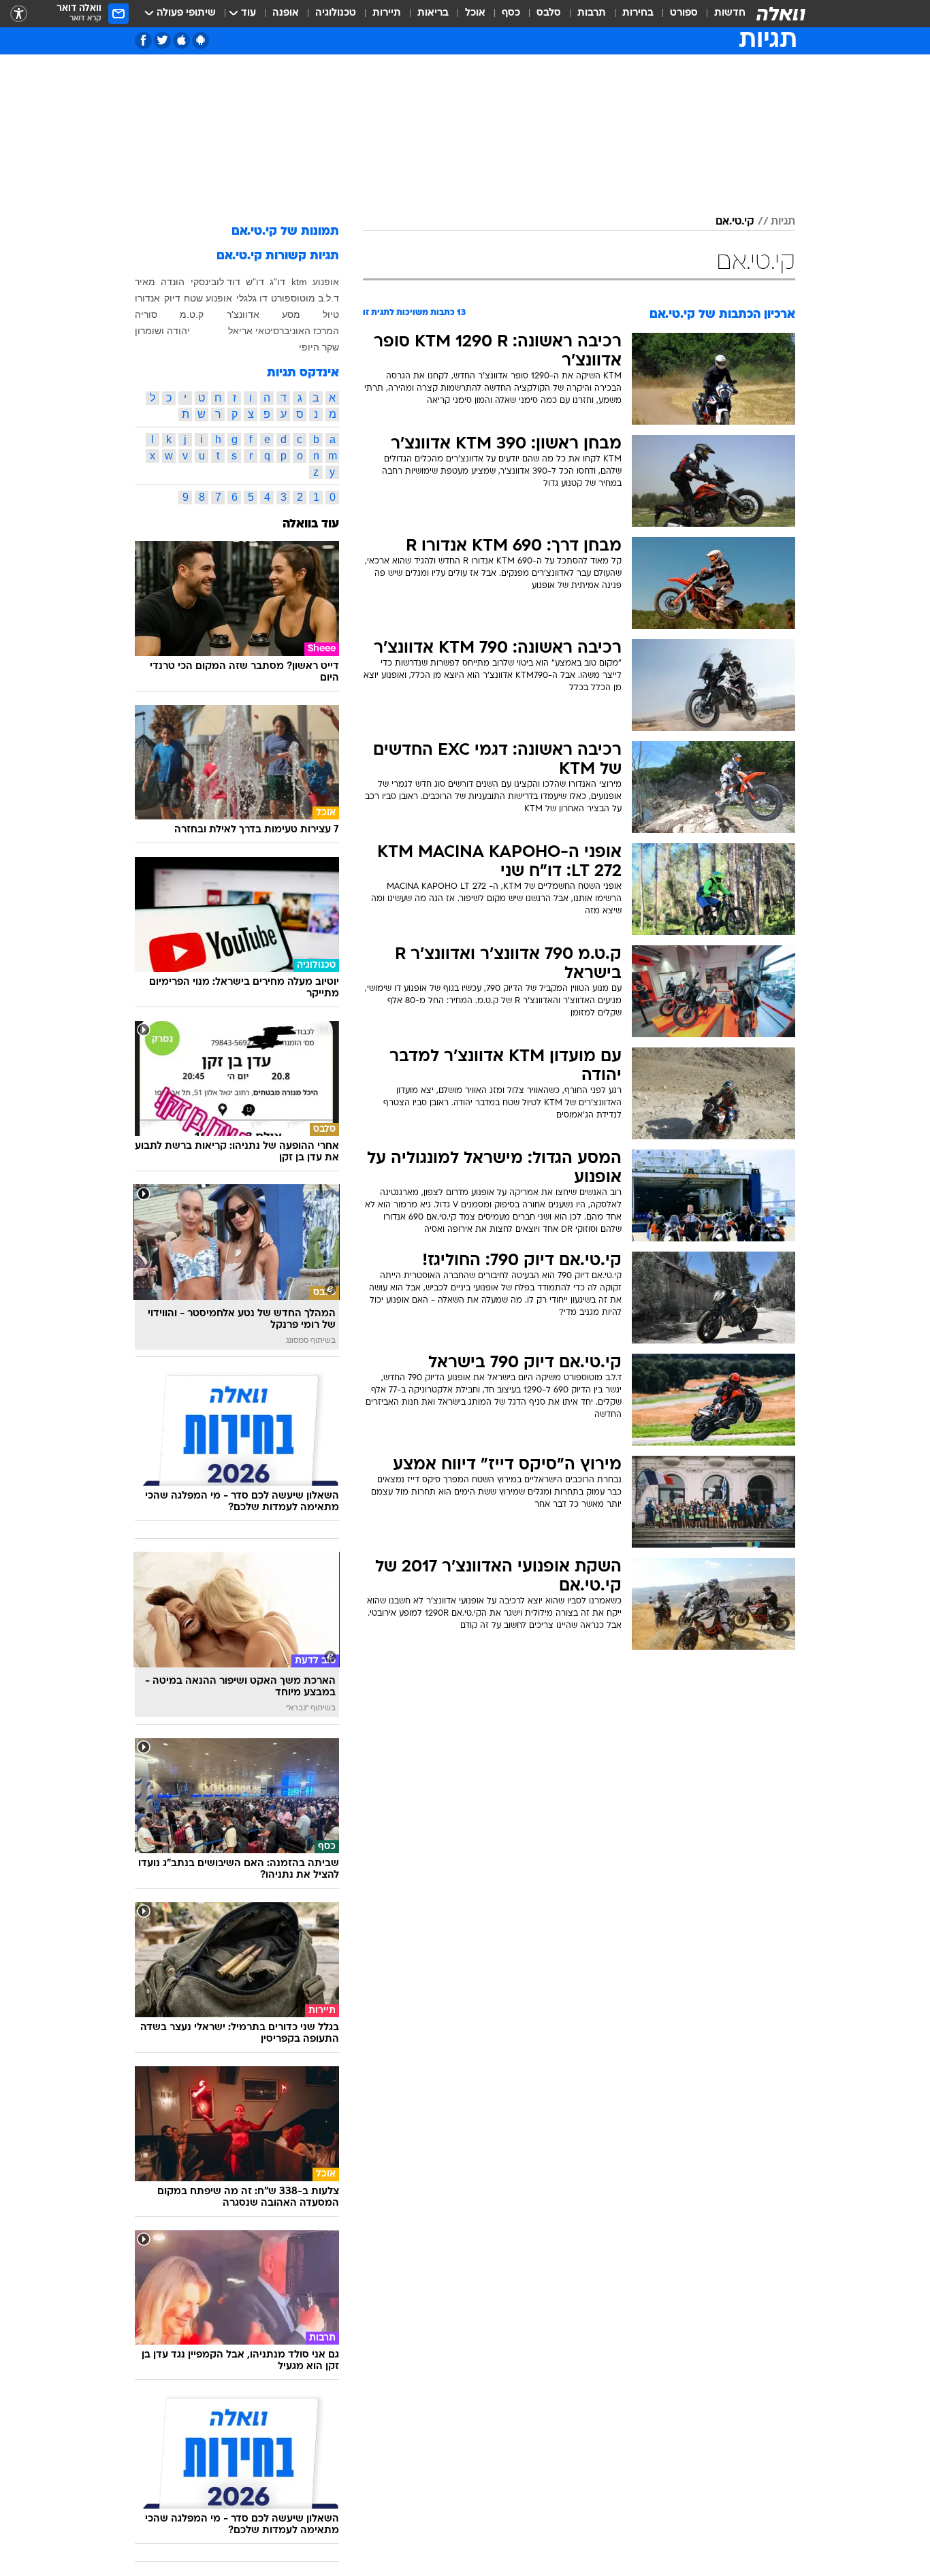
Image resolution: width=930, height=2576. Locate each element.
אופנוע (326, 282)
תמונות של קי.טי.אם (285, 232)
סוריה (146, 314)
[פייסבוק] (143, 40)
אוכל (475, 13)
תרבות (592, 13)
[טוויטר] (162, 40)
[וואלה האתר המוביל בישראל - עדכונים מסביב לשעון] (781, 14)
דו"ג (277, 282)
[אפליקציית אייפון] (181, 40)
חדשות (730, 13)
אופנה (286, 13)
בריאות (433, 13)
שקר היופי (319, 347)
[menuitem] (722, 14)
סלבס (549, 13)
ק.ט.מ (192, 314)
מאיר (145, 282)
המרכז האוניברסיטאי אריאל (284, 331)
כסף (511, 13)
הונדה (173, 282)
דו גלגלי (252, 298)
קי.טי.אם (735, 222)
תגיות (783, 222)
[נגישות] (19, 14)
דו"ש (255, 282)
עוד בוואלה (311, 524)
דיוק (172, 298)
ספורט (684, 13)
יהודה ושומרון (162, 331)
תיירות (387, 13)
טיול (331, 314)
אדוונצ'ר (243, 314)
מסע (291, 314)
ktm (299, 282)
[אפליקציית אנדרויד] (201, 40)
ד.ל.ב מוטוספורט (305, 298)
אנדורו (147, 298)
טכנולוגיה (336, 13)
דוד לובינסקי (215, 282)
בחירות (638, 13)
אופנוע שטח (208, 298)
